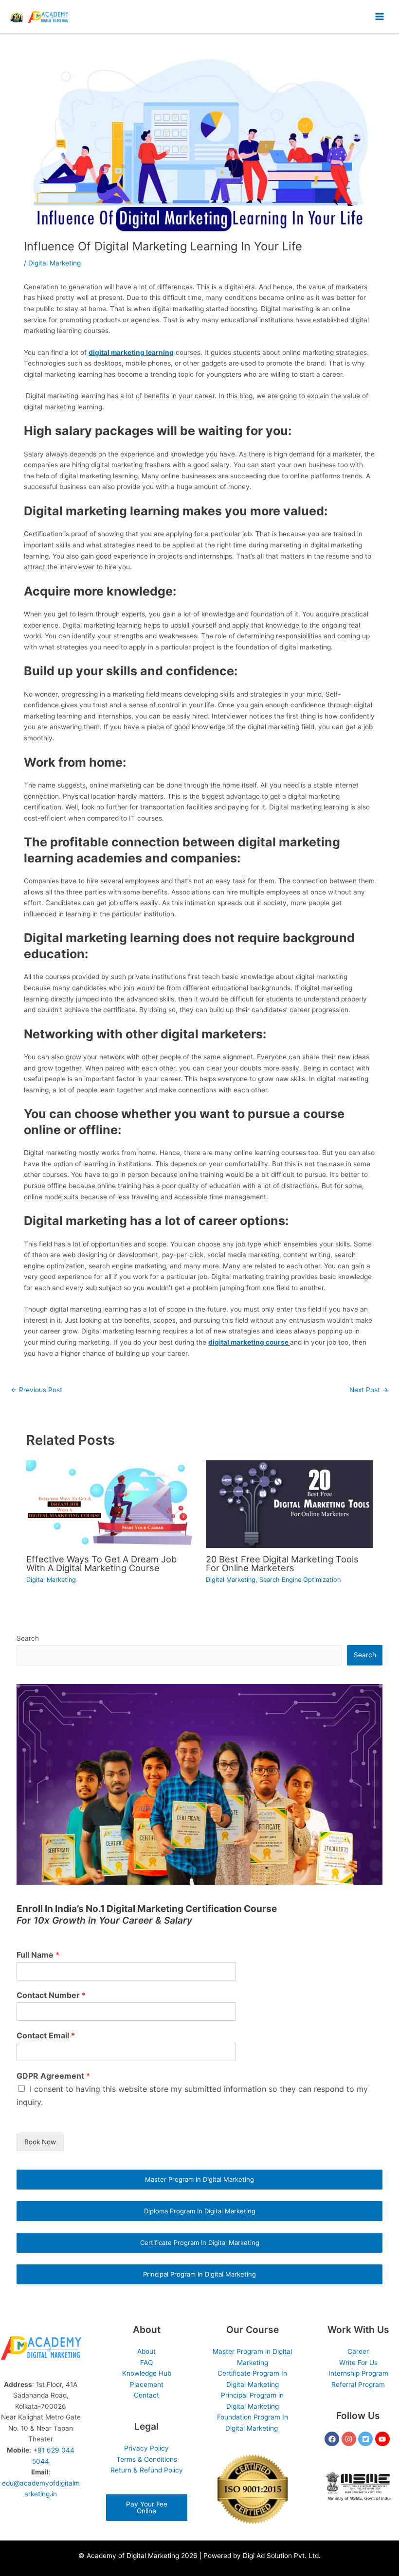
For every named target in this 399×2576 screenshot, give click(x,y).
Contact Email (46, 2035)
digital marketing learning (131, 352)
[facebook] (333, 2439)
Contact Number (51, 1995)
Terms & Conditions (147, 2459)
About (146, 2351)
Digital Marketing (54, 263)
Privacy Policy (146, 2448)
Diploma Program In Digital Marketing (200, 2211)
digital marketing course (249, 1342)
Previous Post (36, 1390)
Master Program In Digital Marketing (199, 2179)
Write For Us (358, 2363)
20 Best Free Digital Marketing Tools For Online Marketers (282, 1563)
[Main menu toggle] (380, 17)
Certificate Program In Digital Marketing (200, 2243)
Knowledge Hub (147, 2373)
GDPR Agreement (53, 2076)
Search (28, 1638)
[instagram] (350, 2439)
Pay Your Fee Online (147, 2507)
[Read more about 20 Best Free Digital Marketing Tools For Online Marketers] (289, 1504)
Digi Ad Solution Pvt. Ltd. (282, 2556)
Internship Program (358, 2373)
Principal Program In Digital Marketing (199, 2274)
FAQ (146, 2363)
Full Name (38, 1955)
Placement (147, 2384)
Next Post (369, 1390)
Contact (146, 2395)
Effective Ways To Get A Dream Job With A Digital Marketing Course (101, 1563)
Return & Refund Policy (147, 2470)
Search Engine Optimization (300, 1580)
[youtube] (384, 2439)
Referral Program (358, 2384)
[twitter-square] (367, 2439)
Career (358, 2351)
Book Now (40, 2142)
